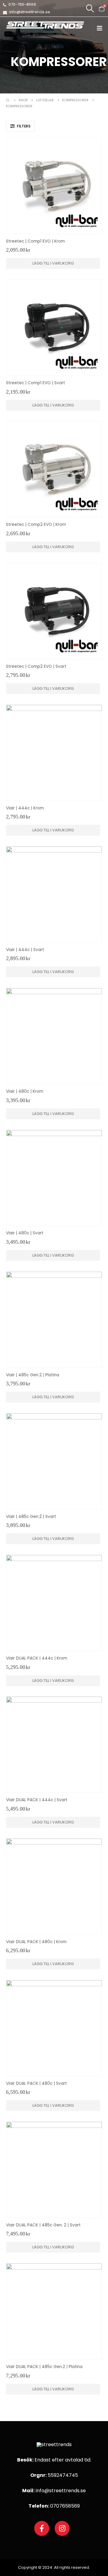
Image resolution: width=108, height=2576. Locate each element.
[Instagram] (62, 2528)
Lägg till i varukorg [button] (53, 263)
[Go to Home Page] (8, 100)
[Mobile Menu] (102, 28)
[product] (54, 186)
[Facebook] (42, 2528)
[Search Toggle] (90, 8)
